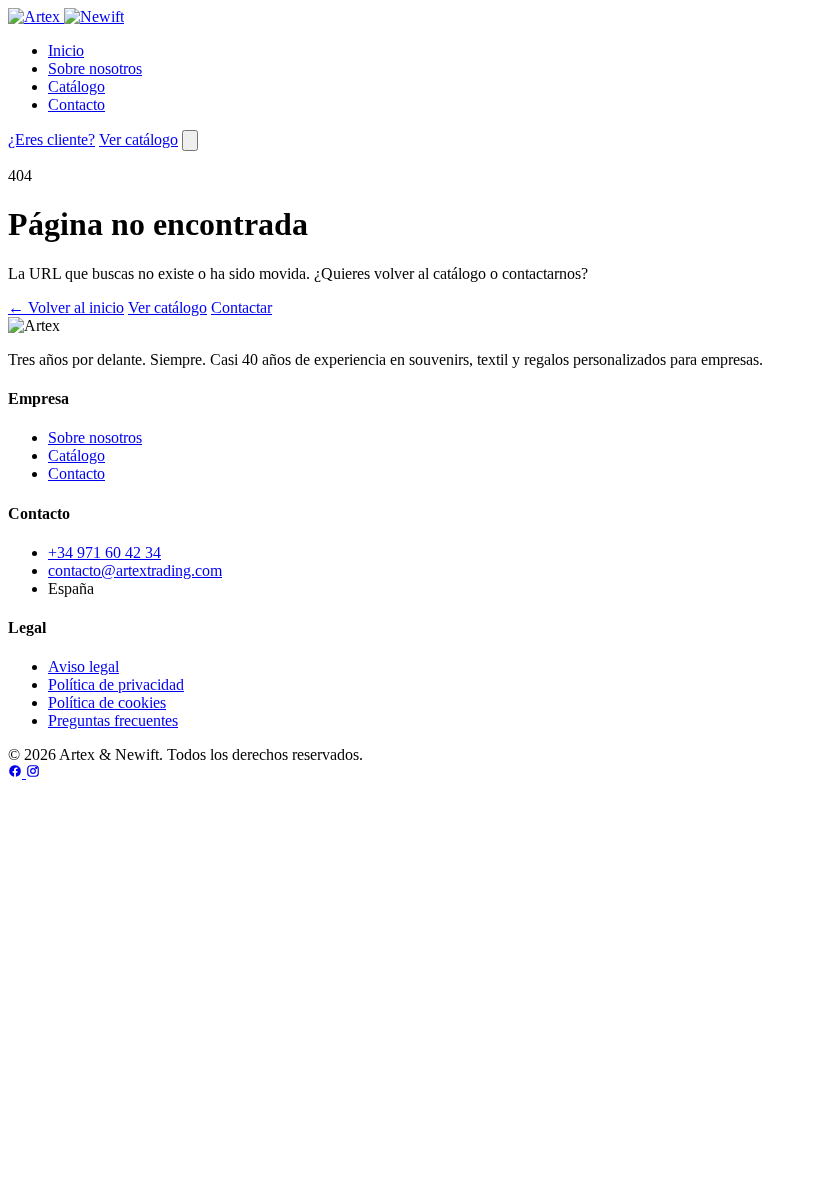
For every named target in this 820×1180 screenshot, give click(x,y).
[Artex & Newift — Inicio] (66, 16)
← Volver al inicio (66, 307)
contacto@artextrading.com (135, 570)
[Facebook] (17, 772)
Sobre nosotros (95, 68)
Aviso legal (83, 666)
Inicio (66, 50)
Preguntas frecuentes (113, 720)
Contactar (241, 307)
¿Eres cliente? (51, 139)
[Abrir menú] (190, 140)
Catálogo (76, 86)
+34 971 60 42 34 (104, 552)
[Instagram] (33, 772)
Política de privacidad (116, 684)
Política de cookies (107, 702)
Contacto (76, 104)
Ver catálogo (138, 139)
